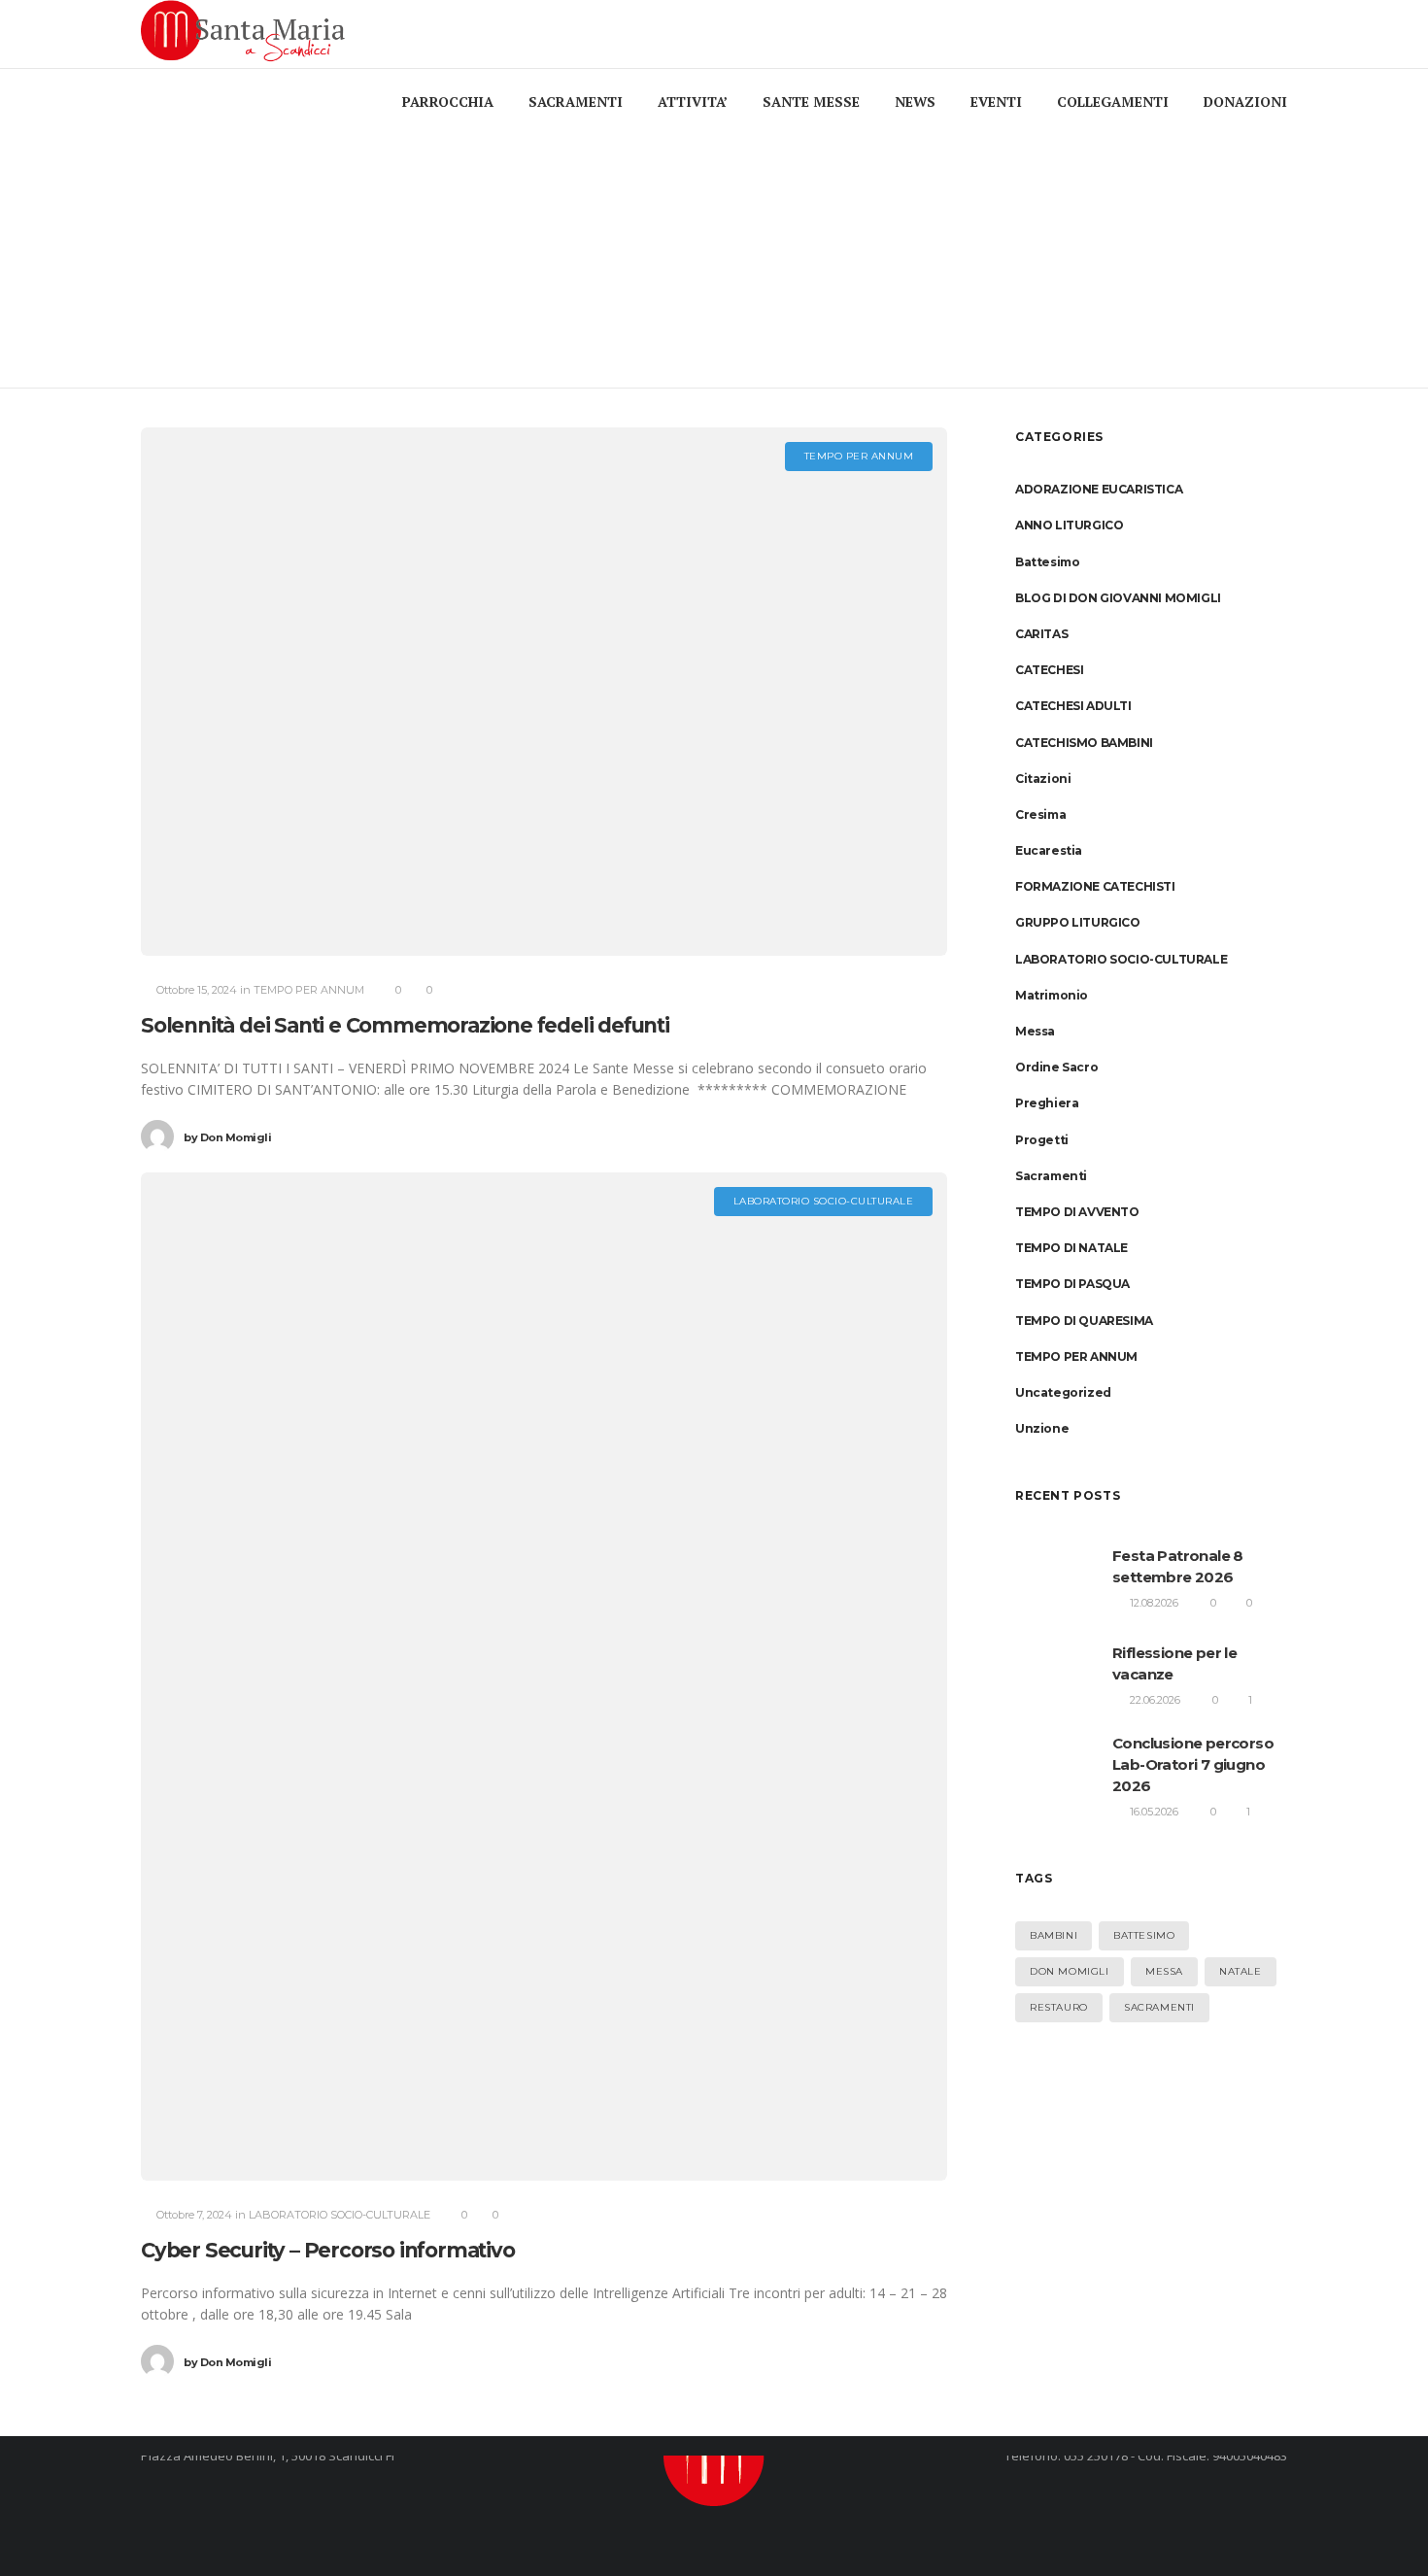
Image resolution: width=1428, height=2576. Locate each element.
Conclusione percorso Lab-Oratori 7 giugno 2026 (1193, 1764)
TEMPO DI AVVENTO (1077, 1212)
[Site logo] (247, 34)
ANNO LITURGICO (1069, 525)
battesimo (1144, 1935)
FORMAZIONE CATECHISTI (1095, 886)
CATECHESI (1049, 670)
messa (1164, 1971)
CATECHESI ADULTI (1073, 706)
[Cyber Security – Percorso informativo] (544, 1677)
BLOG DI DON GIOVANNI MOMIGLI (1118, 598)
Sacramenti (1051, 1176)
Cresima (1040, 814)
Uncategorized (1063, 1392)
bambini (1054, 1935)
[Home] (714, 2456)
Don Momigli (227, 1137)
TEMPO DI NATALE (1071, 1248)
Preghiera (1047, 1103)
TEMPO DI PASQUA (1072, 1284)
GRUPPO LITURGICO (1078, 922)
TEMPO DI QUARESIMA (1084, 1321)
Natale (1241, 1971)
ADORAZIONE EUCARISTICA (1099, 489)
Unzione (1042, 1428)
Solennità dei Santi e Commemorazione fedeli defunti (405, 1025)
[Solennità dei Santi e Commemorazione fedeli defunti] (544, 692)
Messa (1035, 1031)
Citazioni (1043, 779)
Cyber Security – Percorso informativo (328, 2250)
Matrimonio (1052, 995)
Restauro (1059, 2007)
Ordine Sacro (1056, 1067)
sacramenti (1159, 2007)
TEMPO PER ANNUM (1076, 1356)
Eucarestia (1049, 850)
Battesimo (1047, 562)
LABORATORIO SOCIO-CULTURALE (1121, 959)
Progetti (1042, 1140)
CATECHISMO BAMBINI (1084, 743)
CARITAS (1041, 634)
